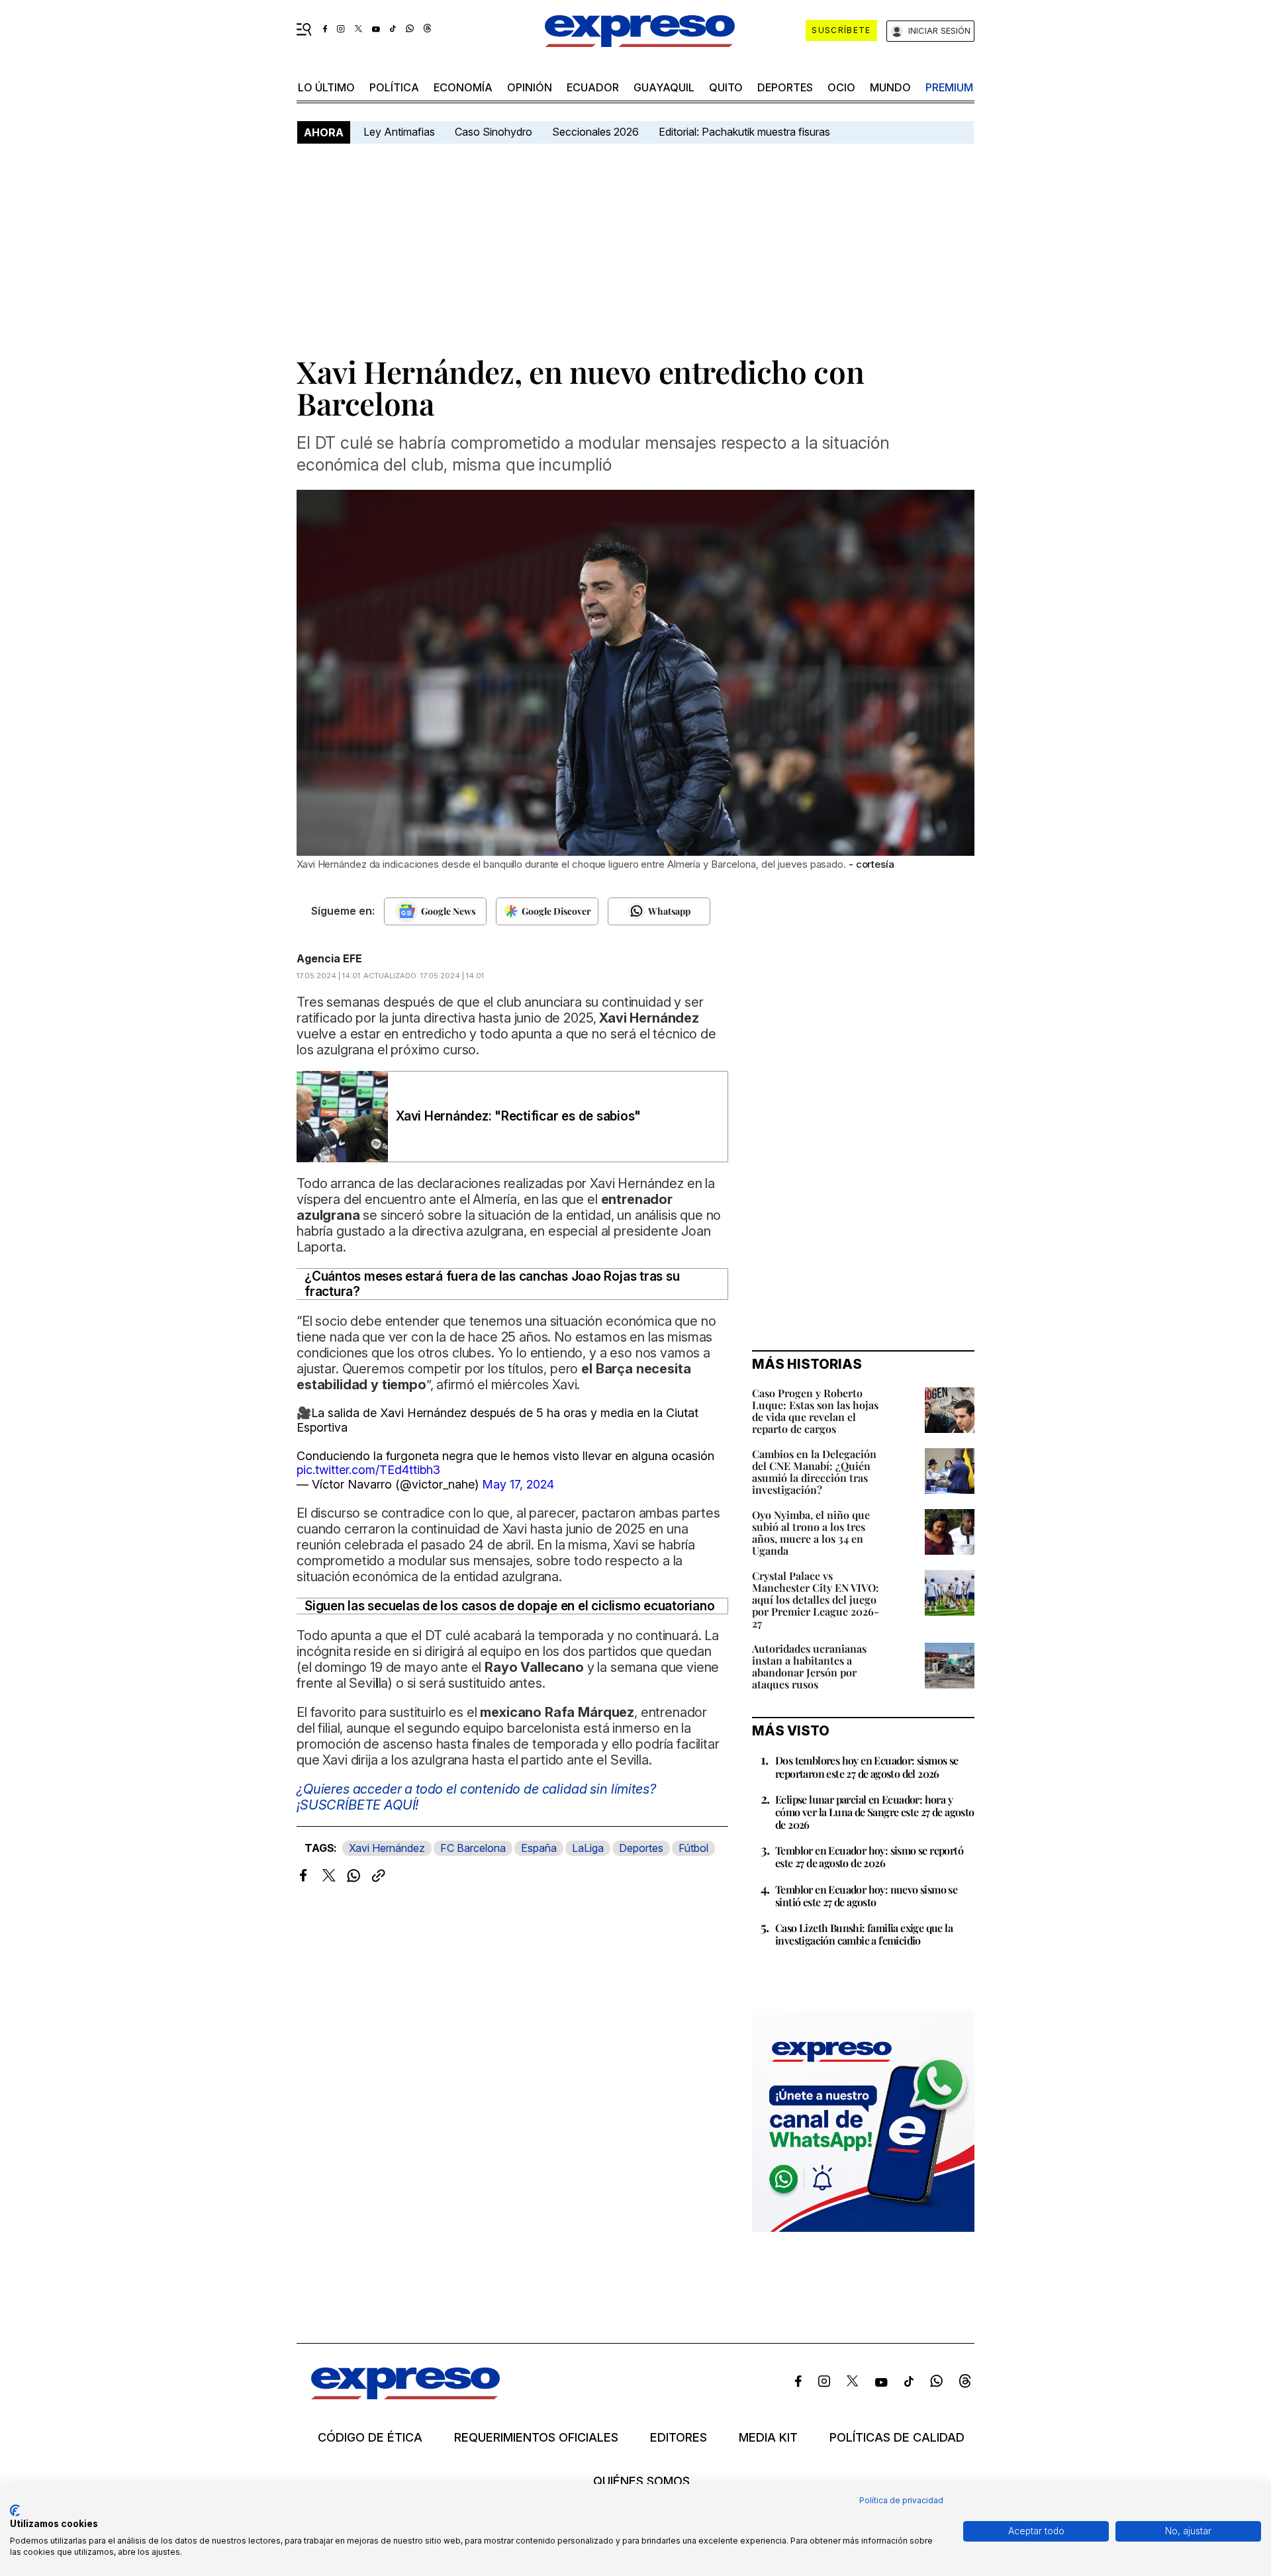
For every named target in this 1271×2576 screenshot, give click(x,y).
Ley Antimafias (399, 132)
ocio (841, 87)
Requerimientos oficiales (536, 2438)
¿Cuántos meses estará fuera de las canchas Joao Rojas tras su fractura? (492, 1284)
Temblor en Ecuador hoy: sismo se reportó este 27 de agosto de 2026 (869, 1857)
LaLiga (588, 1848)
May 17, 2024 (518, 1484)
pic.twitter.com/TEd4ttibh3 (368, 1470)
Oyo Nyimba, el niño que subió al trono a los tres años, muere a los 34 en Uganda (811, 1533)
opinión (530, 87)
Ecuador (593, 87)
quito (726, 87)
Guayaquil (664, 87)
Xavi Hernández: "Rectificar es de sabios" (518, 1116)
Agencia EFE (329, 958)
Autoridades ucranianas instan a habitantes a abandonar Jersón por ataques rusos (809, 1666)
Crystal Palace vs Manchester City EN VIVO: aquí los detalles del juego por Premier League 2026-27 (816, 1599)
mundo (890, 87)
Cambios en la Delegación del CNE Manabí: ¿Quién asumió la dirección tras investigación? (814, 1472)
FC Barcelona (473, 1848)
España (539, 1848)
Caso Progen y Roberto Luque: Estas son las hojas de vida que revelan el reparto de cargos (815, 1411)
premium (949, 87)
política (394, 87)
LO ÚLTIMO (326, 87)
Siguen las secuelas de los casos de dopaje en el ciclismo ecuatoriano (509, 1606)
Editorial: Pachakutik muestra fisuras (746, 132)
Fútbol (693, 1848)
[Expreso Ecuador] (405, 2395)
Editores (679, 2438)
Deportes (785, 87)
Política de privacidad (901, 2500)
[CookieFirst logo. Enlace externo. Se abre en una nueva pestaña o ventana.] (15, 2510)
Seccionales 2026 (595, 132)
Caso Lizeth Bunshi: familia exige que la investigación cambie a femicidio (864, 1934)
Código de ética (370, 2438)
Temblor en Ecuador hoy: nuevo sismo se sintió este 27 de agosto (866, 1896)
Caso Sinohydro (494, 132)
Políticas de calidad (897, 2438)
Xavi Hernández (387, 1848)
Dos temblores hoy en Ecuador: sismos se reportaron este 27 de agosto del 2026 (867, 1767)
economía (463, 87)
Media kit (768, 2438)
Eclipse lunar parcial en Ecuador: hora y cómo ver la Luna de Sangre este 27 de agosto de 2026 (875, 1812)
